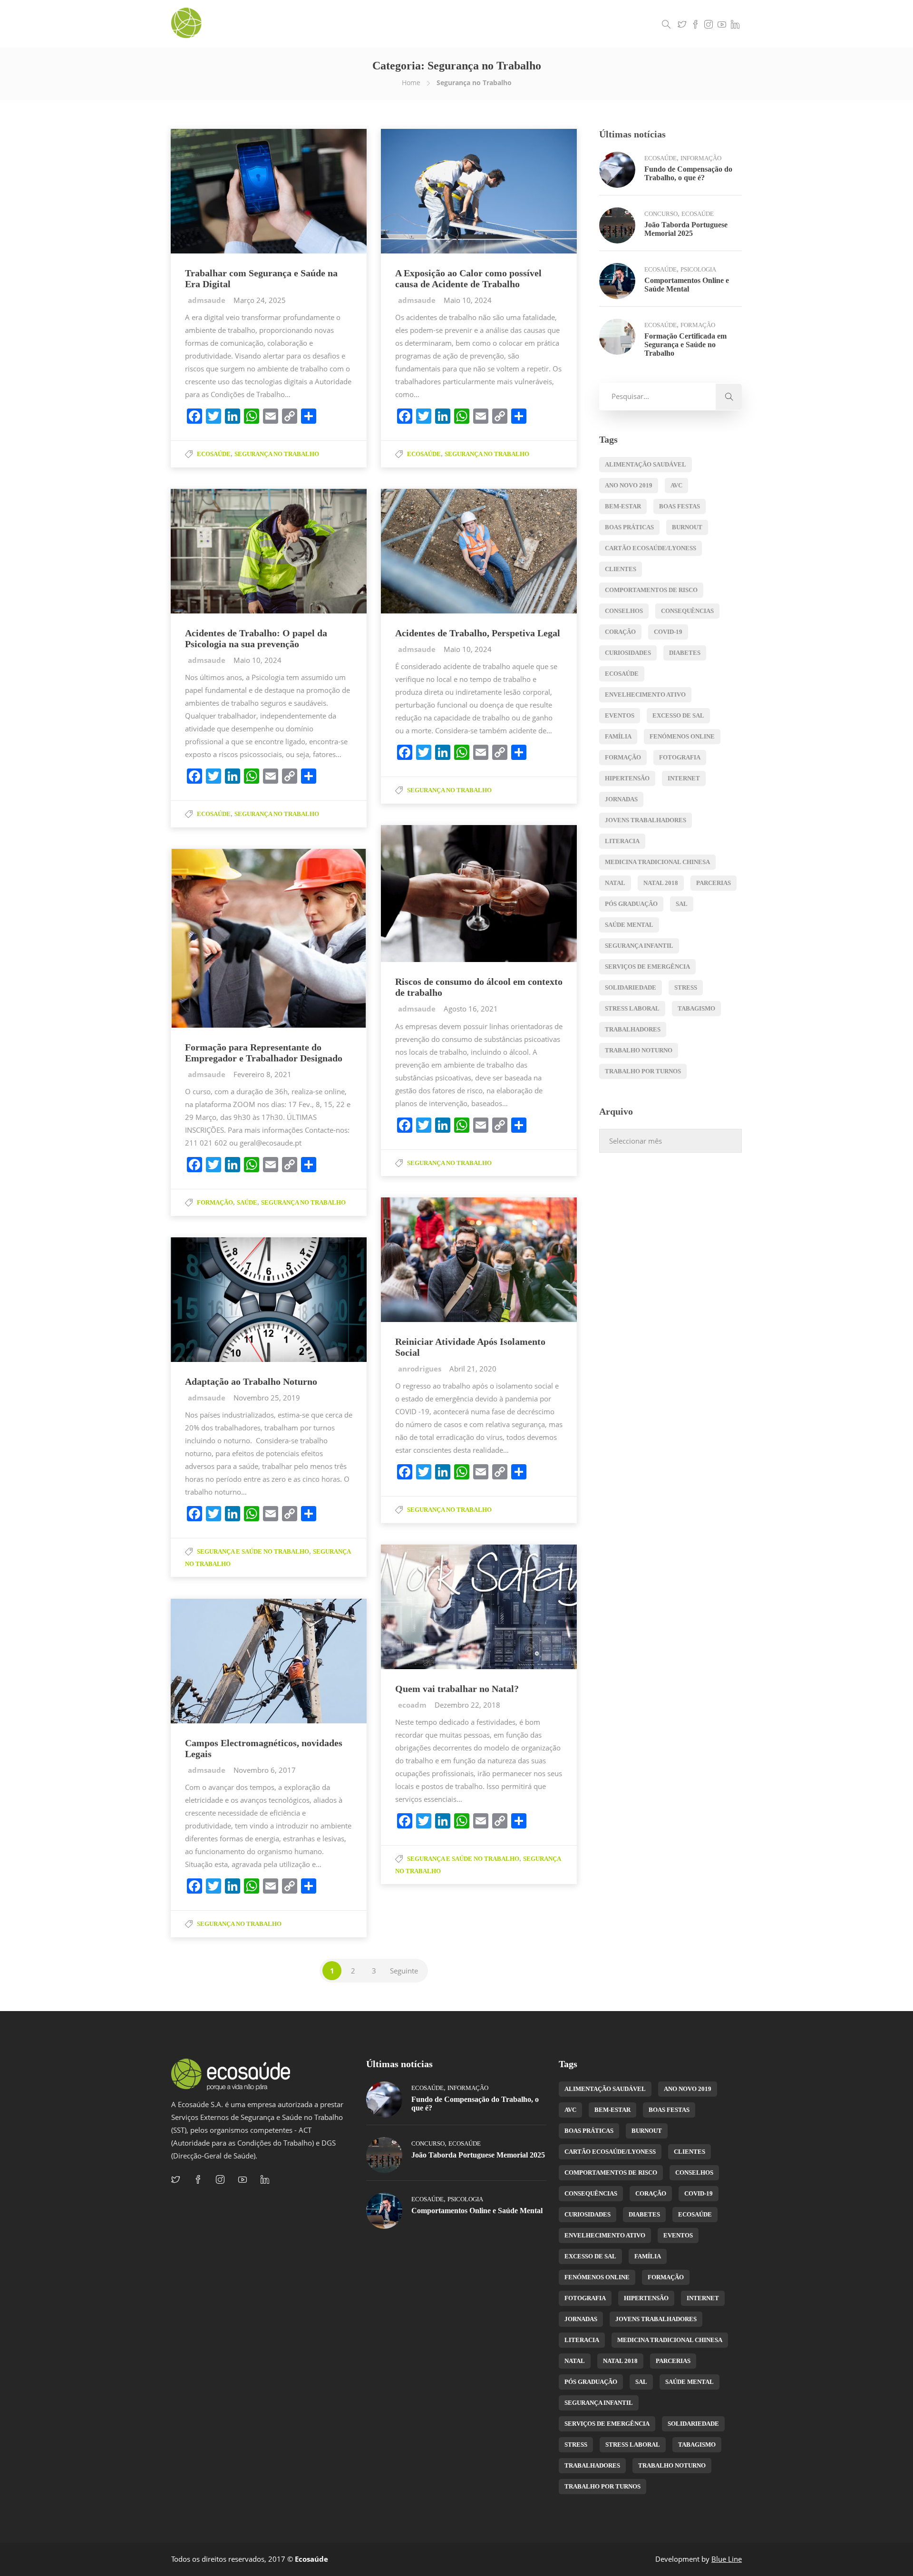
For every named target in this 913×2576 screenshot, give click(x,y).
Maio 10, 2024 (468, 300)
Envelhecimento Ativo (645, 695)
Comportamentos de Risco (651, 590)
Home (411, 83)
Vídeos (552, 24)
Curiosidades (628, 653)
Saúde (247, 1202)
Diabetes (685, 653)
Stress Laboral (632, 1008)
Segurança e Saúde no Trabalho (253, 1551)
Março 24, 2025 (260, 300)
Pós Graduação (631, 904)
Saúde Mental (629, 925)
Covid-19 (668, 632)
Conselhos (624, 611)
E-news (518, 24)
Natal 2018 (661, 883)
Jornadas (621, 799)
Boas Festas (680, 506)
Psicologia (698, 269)
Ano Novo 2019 (629, 485)
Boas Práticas (629, 527)
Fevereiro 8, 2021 (262, 1074)
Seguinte (404, 1971)
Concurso (661, 214)
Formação (215, 1202)
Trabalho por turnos (643, 1071)
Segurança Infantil (639, 946)
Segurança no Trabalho (277, 454)
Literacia (622, 841)
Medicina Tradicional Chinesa (657, 862)
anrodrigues (421, 1369)
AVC (676, 485)
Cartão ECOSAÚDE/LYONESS (651, 548)
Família (618, 736)
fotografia (680, 757)
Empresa (443, 24)
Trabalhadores (633, 1029)
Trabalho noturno (639, 1050)
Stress (686, 987)
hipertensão (627, 778)
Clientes (621, 569)
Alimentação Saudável (646, 464)
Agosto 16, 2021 (471, 1009)
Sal (682, 904)
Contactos (633, 24)
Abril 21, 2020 (473, 1369)
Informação (701, 158)
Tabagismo (696, 1008)
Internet (684, 778)
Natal (615, 883)
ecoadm (413, 1705)
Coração (620, 632)
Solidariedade (631, 987)
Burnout (687, 527)
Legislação (590, 24)
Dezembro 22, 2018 (467, 1705)
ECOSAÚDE (622, 674)
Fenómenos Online (682, 736)
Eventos (620, 715)
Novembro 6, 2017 (265, 1770)
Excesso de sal (678, 715)
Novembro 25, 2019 (267, 1398)
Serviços (481, 24)
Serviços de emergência (647, 967)
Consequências (687, 611)
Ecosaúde (214, 454)
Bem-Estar (623, 506)
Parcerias (714, 883)
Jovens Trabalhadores (646, 820)
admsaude (208, 300)
